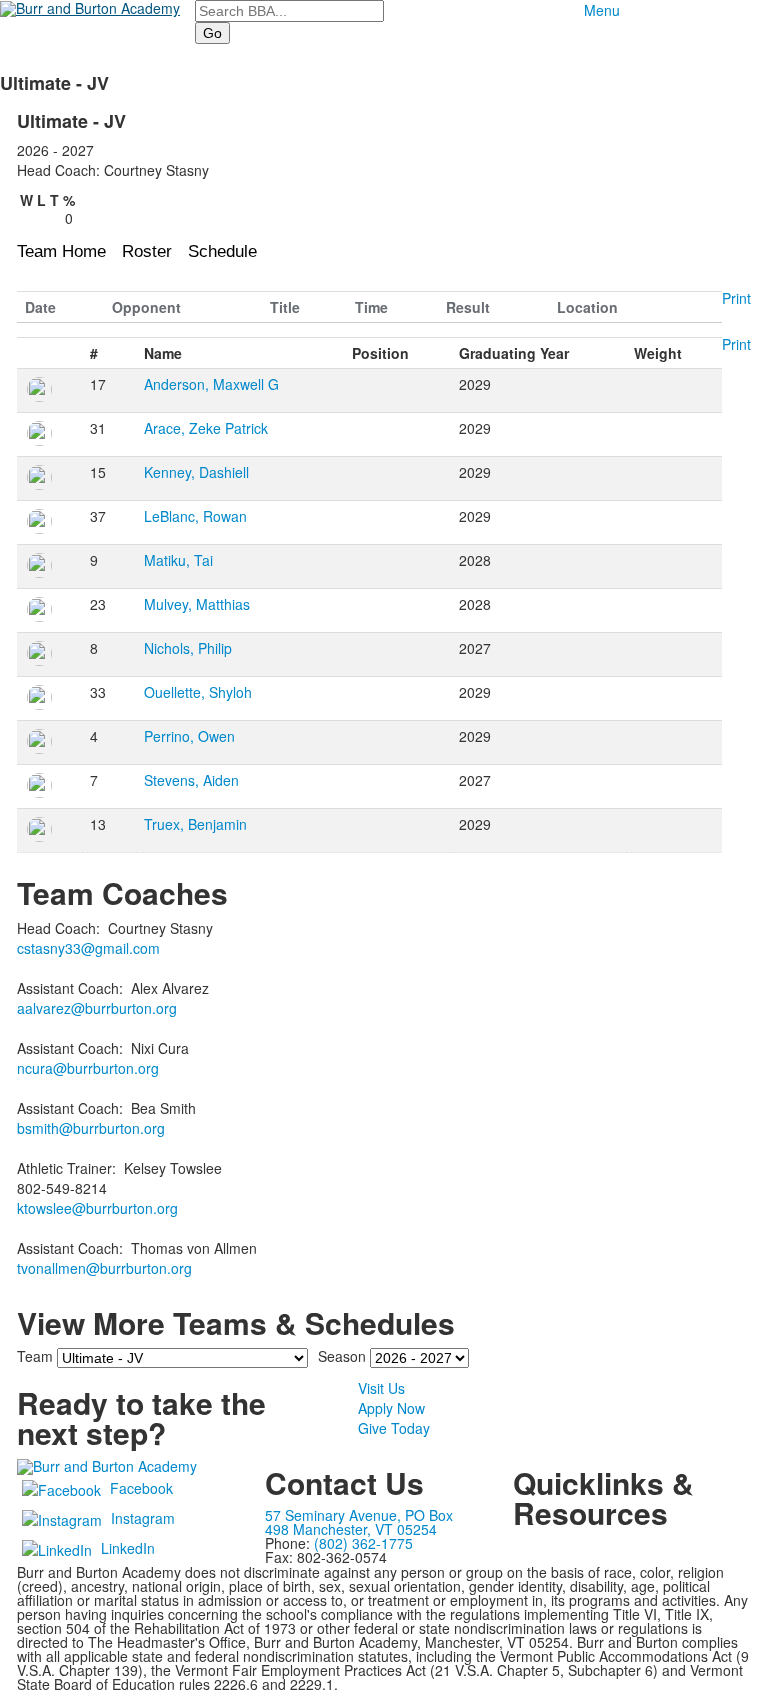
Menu (602, 10)
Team (35, 1356)
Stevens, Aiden (191, 780)
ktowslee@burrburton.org (97, 1208)
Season (342, 1356)
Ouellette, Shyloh (198, 692)
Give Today (394, 1428)
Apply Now (391, 1408)
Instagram (143, 1518)
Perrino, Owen (189, 736)
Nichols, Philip (188, 648)
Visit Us (381, 1388)
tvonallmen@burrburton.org (104, 1268)
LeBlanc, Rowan (195, 516)
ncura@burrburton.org (88, 1068)
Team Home (61, 251)
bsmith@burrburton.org (91, 1128)
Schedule (222, 251)
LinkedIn (128, 1548)
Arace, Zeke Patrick (206, 428)
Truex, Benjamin (195, 824)
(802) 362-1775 (363, 1543)
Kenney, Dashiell (196, 472)
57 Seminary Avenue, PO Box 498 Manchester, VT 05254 (359, 1522)
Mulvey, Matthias (197, 604)
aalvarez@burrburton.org (97, 1008)
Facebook (141, 1488)
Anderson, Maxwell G (211, 384)
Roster (147, 251)
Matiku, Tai (178, 560)
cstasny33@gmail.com (88, 948)
